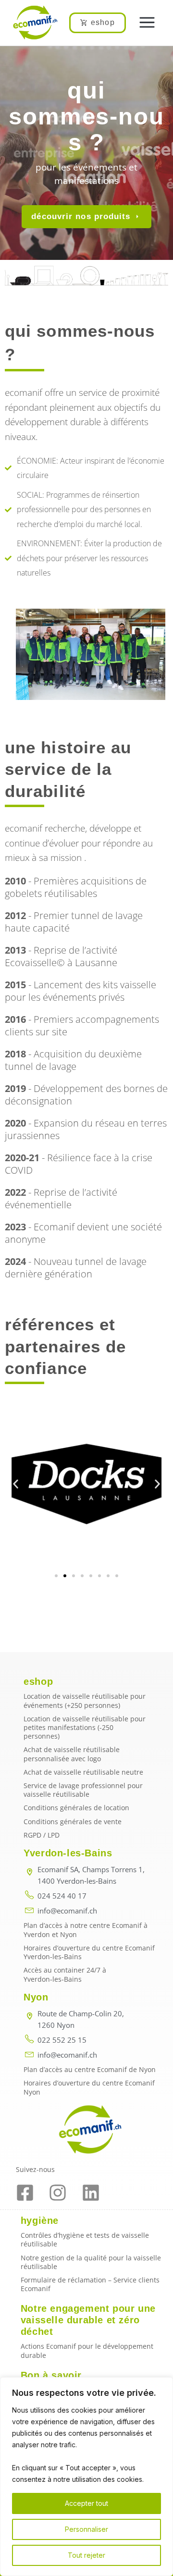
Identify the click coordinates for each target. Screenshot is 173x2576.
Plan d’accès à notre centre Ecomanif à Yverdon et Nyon (86, 1930)
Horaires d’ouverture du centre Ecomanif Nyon (89, 2087)
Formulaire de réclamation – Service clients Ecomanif (90, 2284)
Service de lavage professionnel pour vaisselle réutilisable (83, 1790)
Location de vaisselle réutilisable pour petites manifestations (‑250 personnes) (85, 1727)
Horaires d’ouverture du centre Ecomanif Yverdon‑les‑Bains (89, 1952)
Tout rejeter (86, 2555)
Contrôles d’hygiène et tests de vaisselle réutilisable (85, 2239)
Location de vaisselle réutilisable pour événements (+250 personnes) (85, 1700)
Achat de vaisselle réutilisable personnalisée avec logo (72, 1754)
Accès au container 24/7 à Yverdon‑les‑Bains (65, 1974)
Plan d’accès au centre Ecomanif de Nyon (90, 2069)
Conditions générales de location (76, 1808)
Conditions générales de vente (73, 1822)
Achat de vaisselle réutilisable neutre (83, 1772)
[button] (147, 23)
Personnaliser (86, 2529)
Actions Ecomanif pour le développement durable (87, 2350)
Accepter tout (86, 2503)
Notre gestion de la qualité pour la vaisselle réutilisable (91, 2262)
